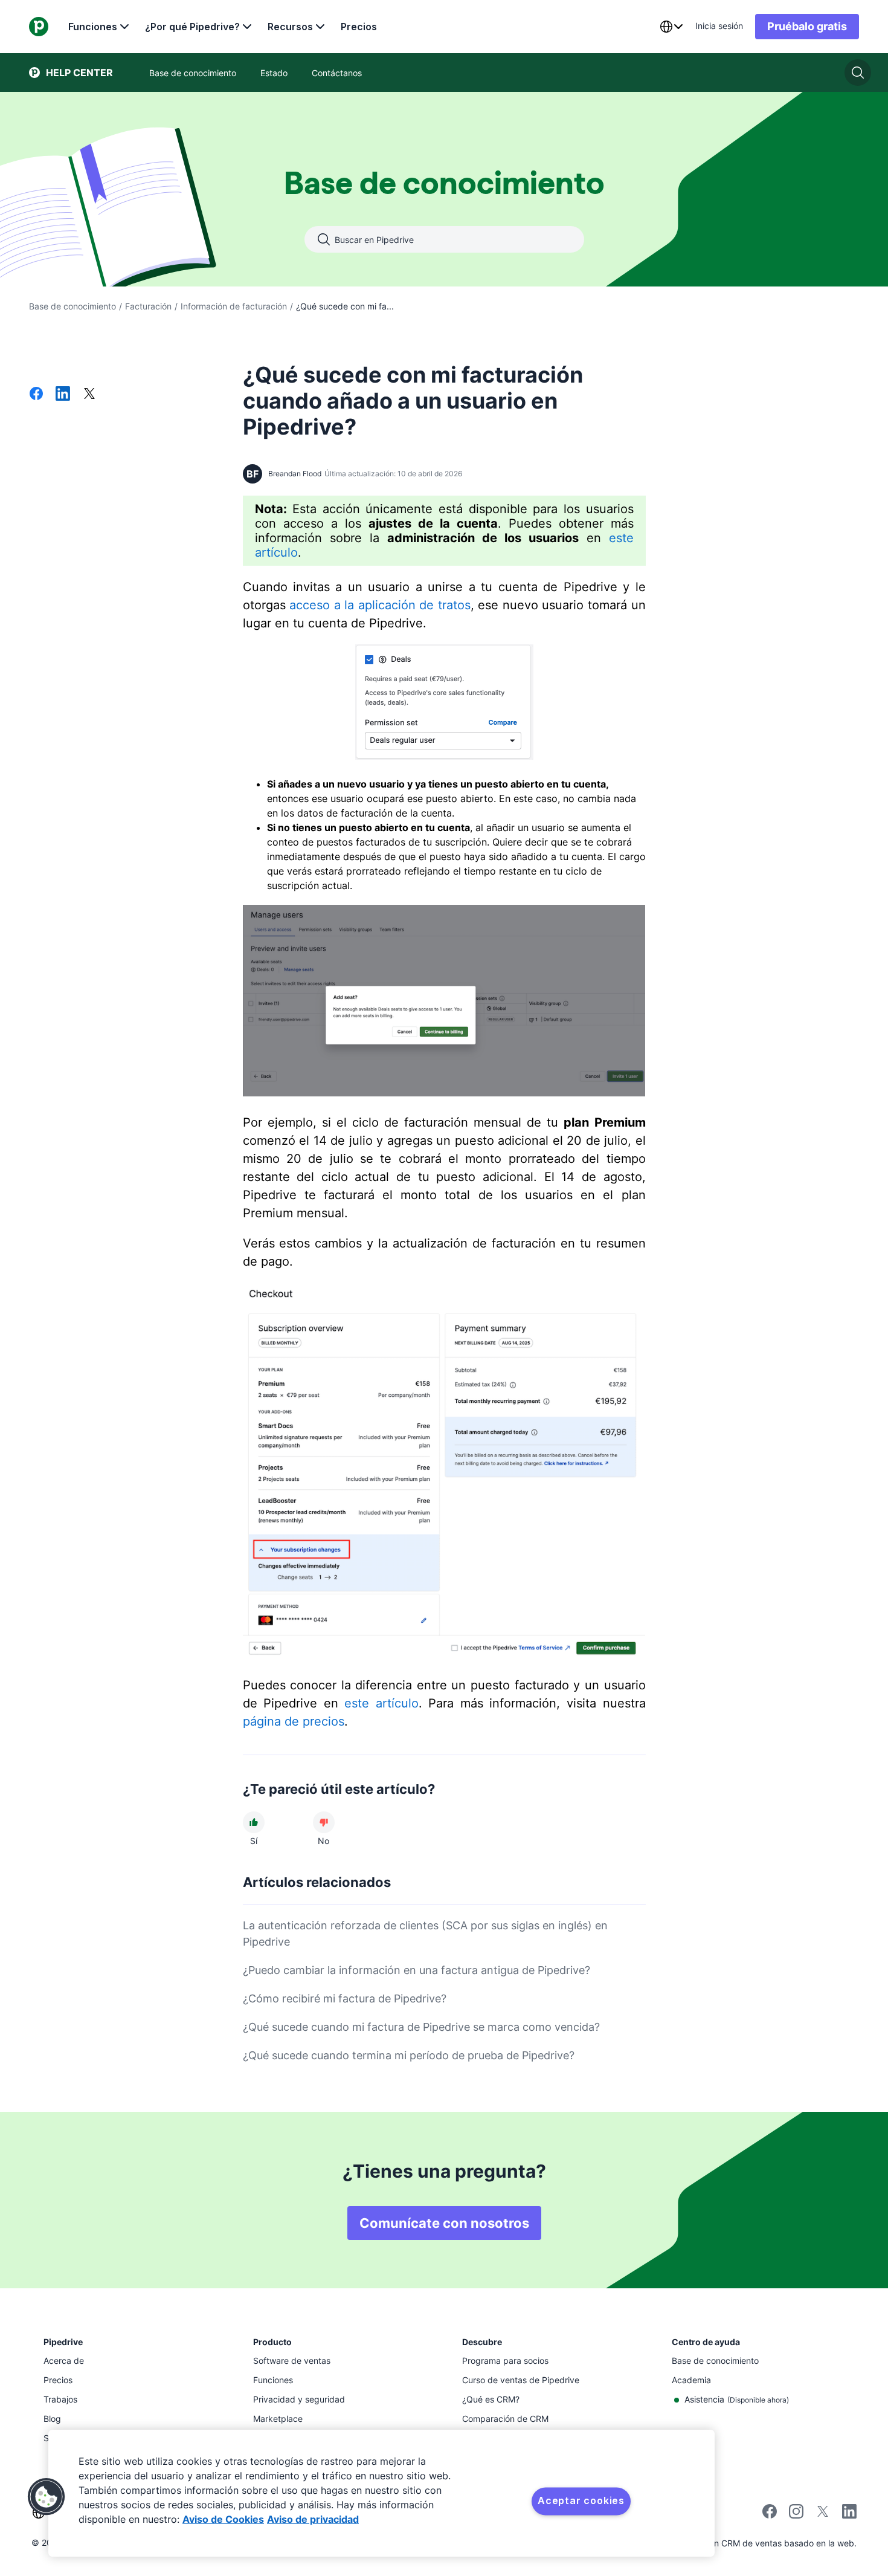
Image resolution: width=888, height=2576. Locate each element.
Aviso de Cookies (223, 2519)
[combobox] (671, 27)
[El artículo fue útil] (254, 1822)
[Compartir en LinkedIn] (63, 395)
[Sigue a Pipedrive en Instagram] (796, 2515)
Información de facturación (234, 306)
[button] (47, 2497)
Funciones (93, 27)
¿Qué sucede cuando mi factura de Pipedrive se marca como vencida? (421, 2027)
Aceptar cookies (581, 2500)
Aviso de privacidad (313, 2519)
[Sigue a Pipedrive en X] (823, 2515)
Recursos (290, 27)
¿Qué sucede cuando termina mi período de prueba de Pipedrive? (409, 2055)
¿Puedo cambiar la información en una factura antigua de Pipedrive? (417, 1970)
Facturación (148, 306)
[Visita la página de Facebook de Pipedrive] (770, 2515)
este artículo (381, 1703)
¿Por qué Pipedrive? (192, 27)
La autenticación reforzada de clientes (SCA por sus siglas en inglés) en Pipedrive (425, 1934)
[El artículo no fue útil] (324, 1822)
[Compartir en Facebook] (36, 395)
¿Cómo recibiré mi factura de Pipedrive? (345, 1998)
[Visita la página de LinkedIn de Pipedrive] (849, 2513)
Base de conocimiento (72, 306)
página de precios (294, 1721)
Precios (359, 27)
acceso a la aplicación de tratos (380, 605)
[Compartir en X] (89, 395)
